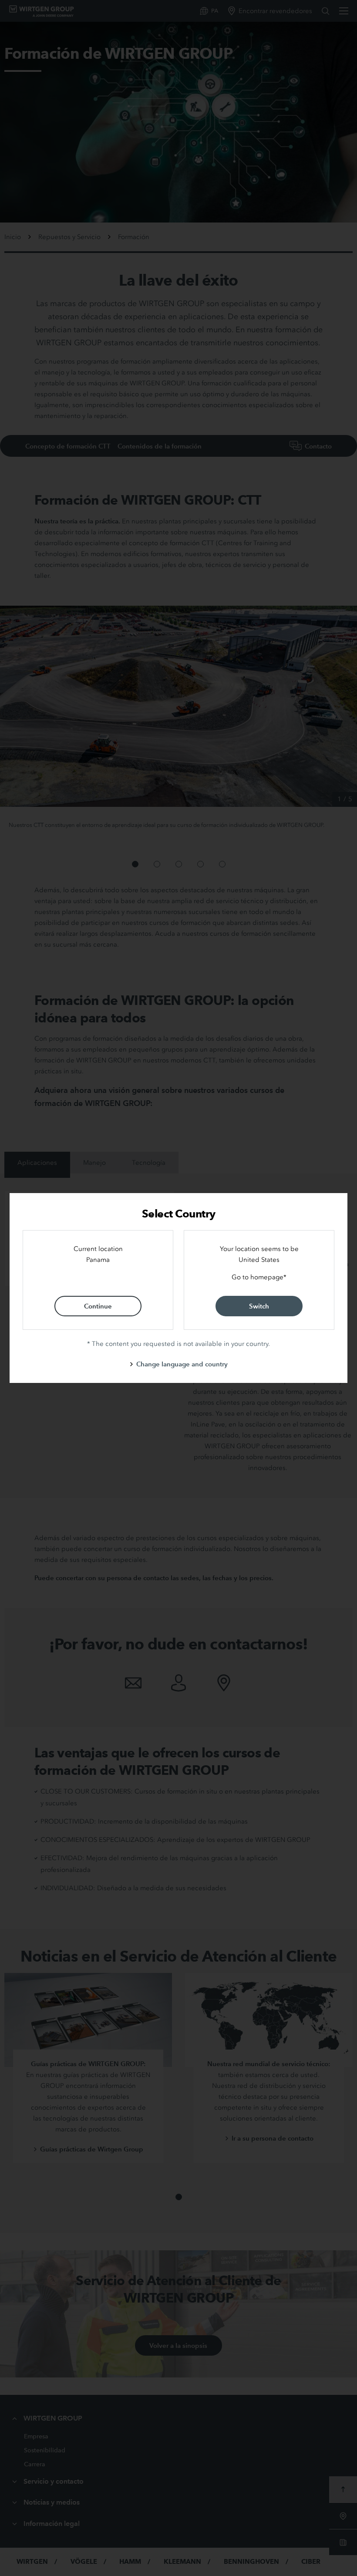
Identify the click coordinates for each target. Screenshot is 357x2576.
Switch (259, 1306)
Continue (98, 1306)
